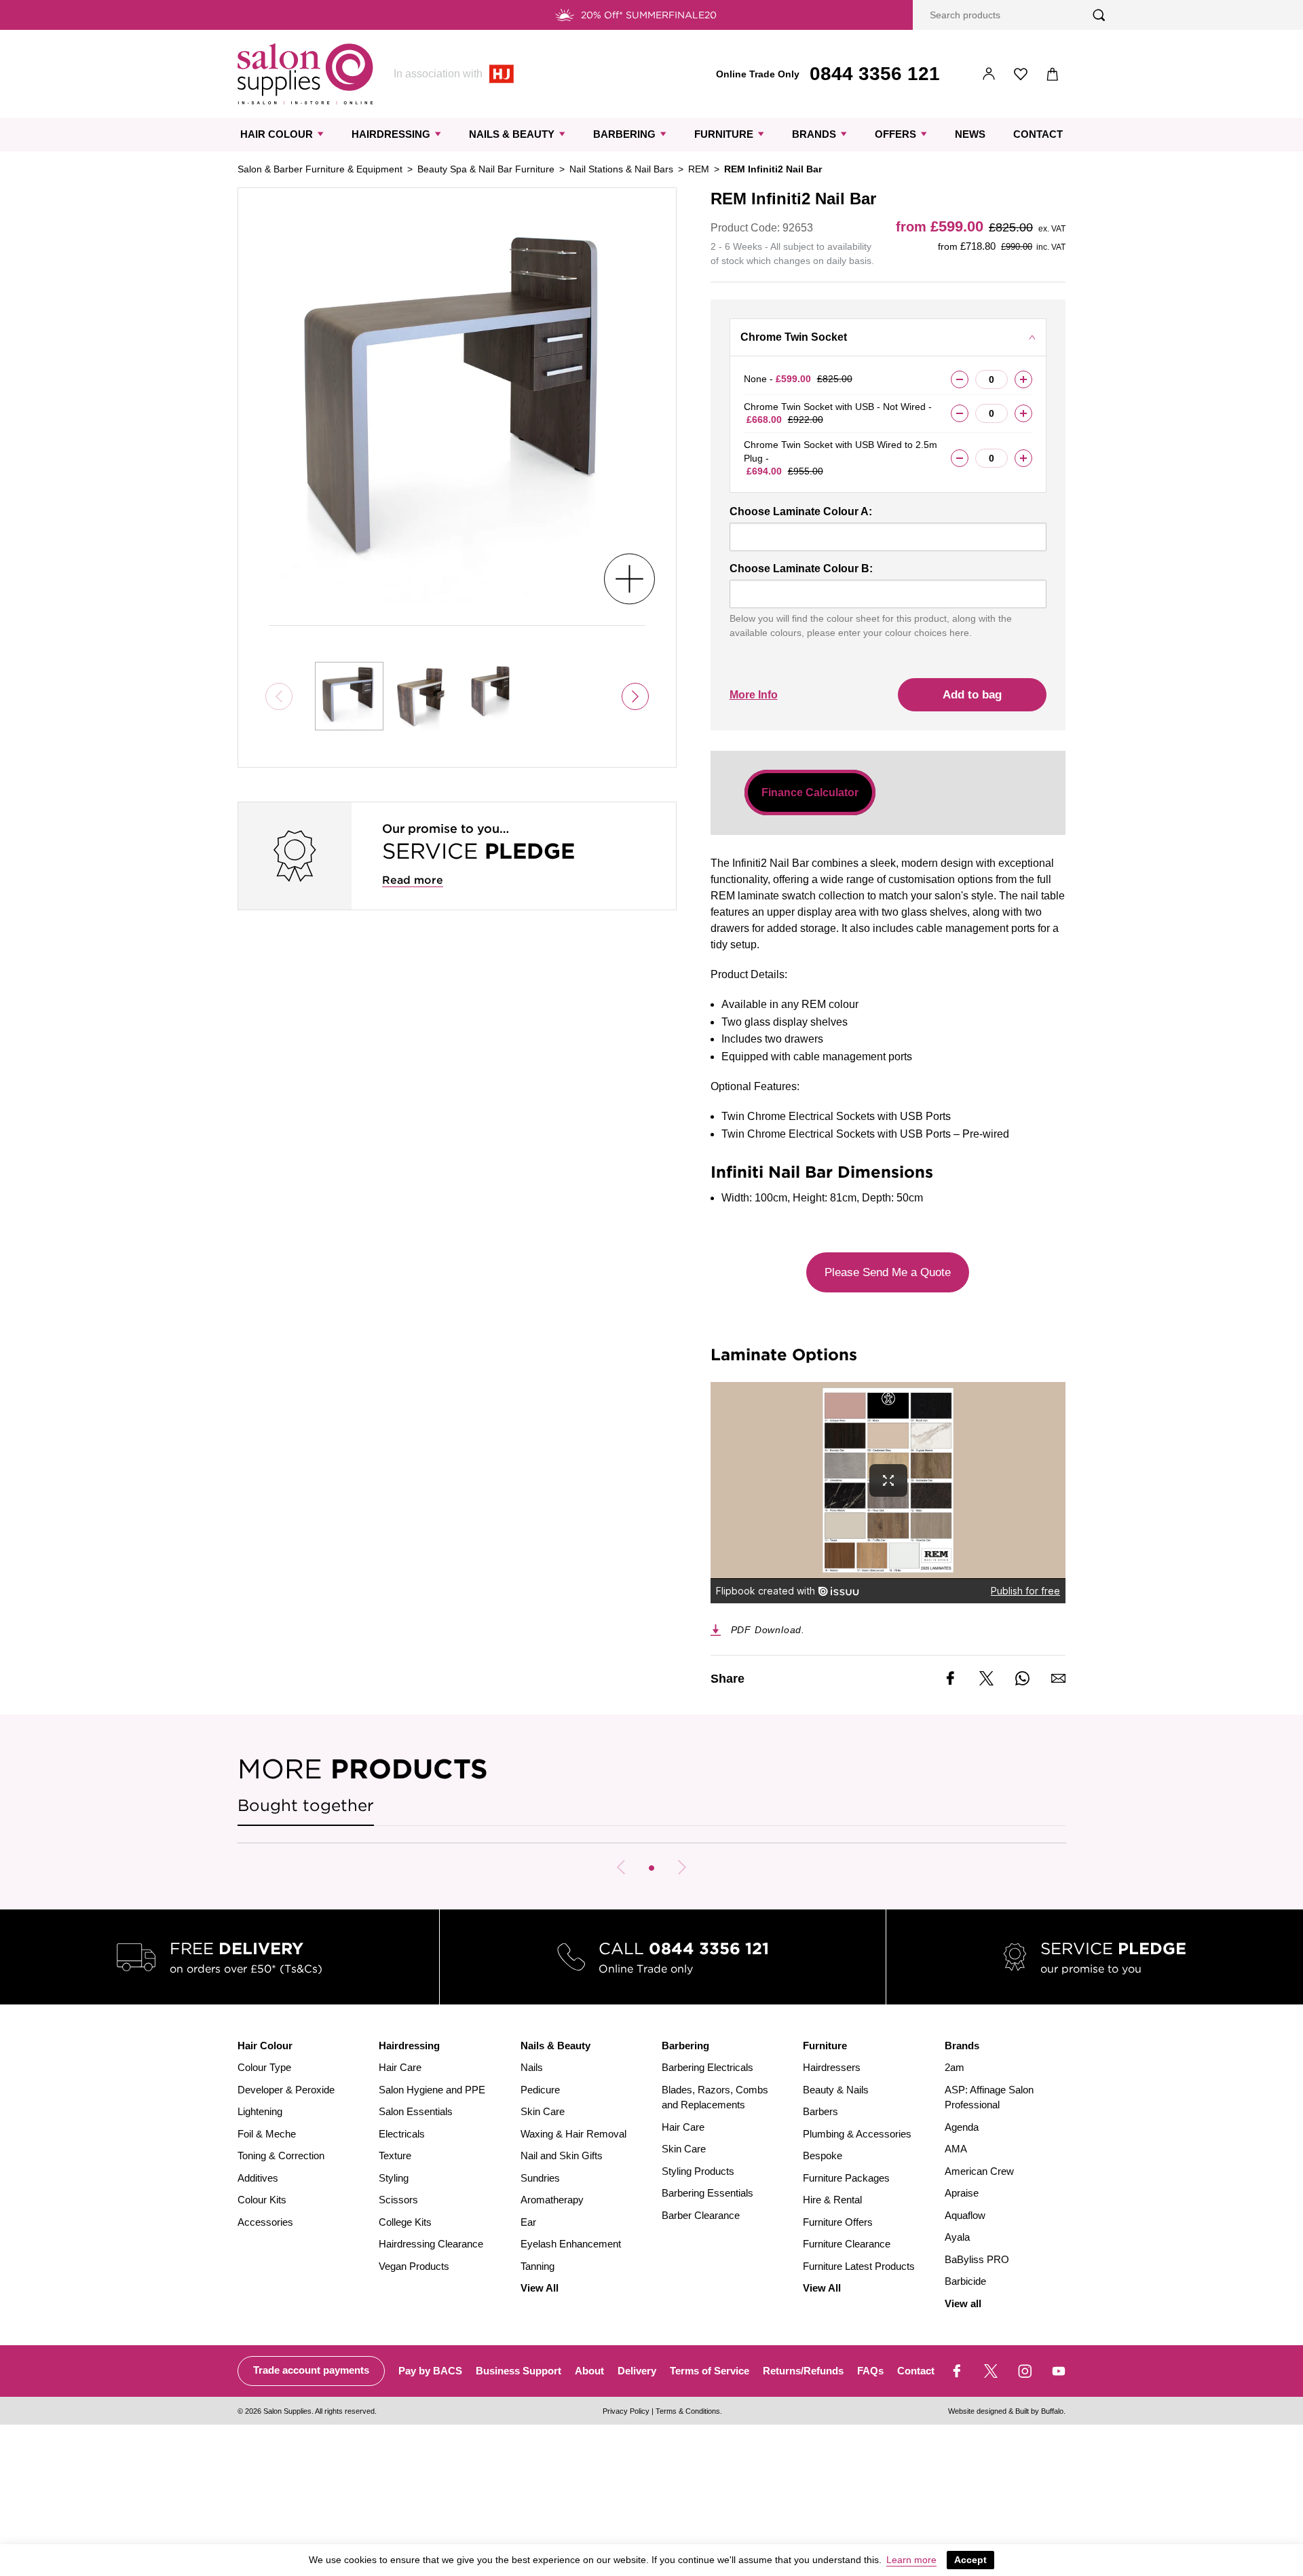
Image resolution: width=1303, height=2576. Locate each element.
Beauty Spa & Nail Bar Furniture (486, 169)
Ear (528, 2222)
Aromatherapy (552, 2200)
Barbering (624, 134)
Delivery (637, 2371)
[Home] (305, 74)
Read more (413, 880)
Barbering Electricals (707, 2067)
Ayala (957, 2237)
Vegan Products (414, 2266)
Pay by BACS (430, 2371)
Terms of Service (710, 2371)
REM (699, 169)
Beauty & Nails (836, 2090)
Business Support (518, 2371)
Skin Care (543, 2111)
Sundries (540, 2178)
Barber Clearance (701, 2215)
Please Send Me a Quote (888, 1272)
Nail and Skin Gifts (562, 2155)
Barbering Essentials (707, 2193)
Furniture (724, 134)
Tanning (537, 2266)
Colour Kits (262, 2200)
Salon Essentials (416, 2111)
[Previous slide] (621, 1867)
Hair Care (400, 2067)
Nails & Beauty (512, 134)
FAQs (870, 2371)
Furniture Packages (846, 2178)
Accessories (265, 2222)
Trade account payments (311, 2370)
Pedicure (540, 2090)
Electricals (402, 2134)
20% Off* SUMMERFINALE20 (649, 15)
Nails (532, 2067)
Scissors (398, 2200)
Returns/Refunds (803, 2371)
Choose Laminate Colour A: (801, 511)
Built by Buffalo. (1040, 2411)
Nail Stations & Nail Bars (621, 169)
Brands (814, 134)
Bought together (306, 1805)
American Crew (979, 2171)
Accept (970, 2560)
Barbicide (965, 2281)
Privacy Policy (626, 2411)
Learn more (911, 2560)
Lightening (260, 2111)
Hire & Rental (832, 2200)
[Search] (1099, 15)
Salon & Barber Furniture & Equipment (320, 169)
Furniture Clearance (847, 2244)
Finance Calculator (810, 792)
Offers (895, 134)
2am (955, 2067)
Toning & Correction (281, 2155)
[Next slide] (635, 696)
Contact (1038, 134)
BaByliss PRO (977, 2259)
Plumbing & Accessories (857, 2134)
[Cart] (1053, 74)
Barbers (820, 2111)
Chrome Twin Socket (794, 337)
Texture (395, 2155)
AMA (956, 2149)
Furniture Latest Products (859, 2266)
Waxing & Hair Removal (573, 2134)
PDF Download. (768, 1630)
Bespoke (823, 2155)
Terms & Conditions (688, 2411)
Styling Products (698, 2171)
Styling (394, 2178)
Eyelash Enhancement (571, 2244)
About (589, 2371)
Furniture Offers (838, 2222)
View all (963, 2303)
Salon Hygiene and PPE (432, 2090)
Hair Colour (277, 134)
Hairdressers (832, 2067)
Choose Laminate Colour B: (801, 568)
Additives (258, 2178)
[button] (651, 1868)
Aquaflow (965, 2215)
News (970, 134)
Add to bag (972, 695)
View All (540, 2288)
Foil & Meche (267, 2134)
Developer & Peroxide (286, 2090)
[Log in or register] (989, 74)
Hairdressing (391, 134)
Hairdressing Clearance (431, 2244)
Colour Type (264, 2067)
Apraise (962, 2193)
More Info (754, 695)
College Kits (405, 2222)
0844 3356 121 (875, 74)
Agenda (962, 2127)
